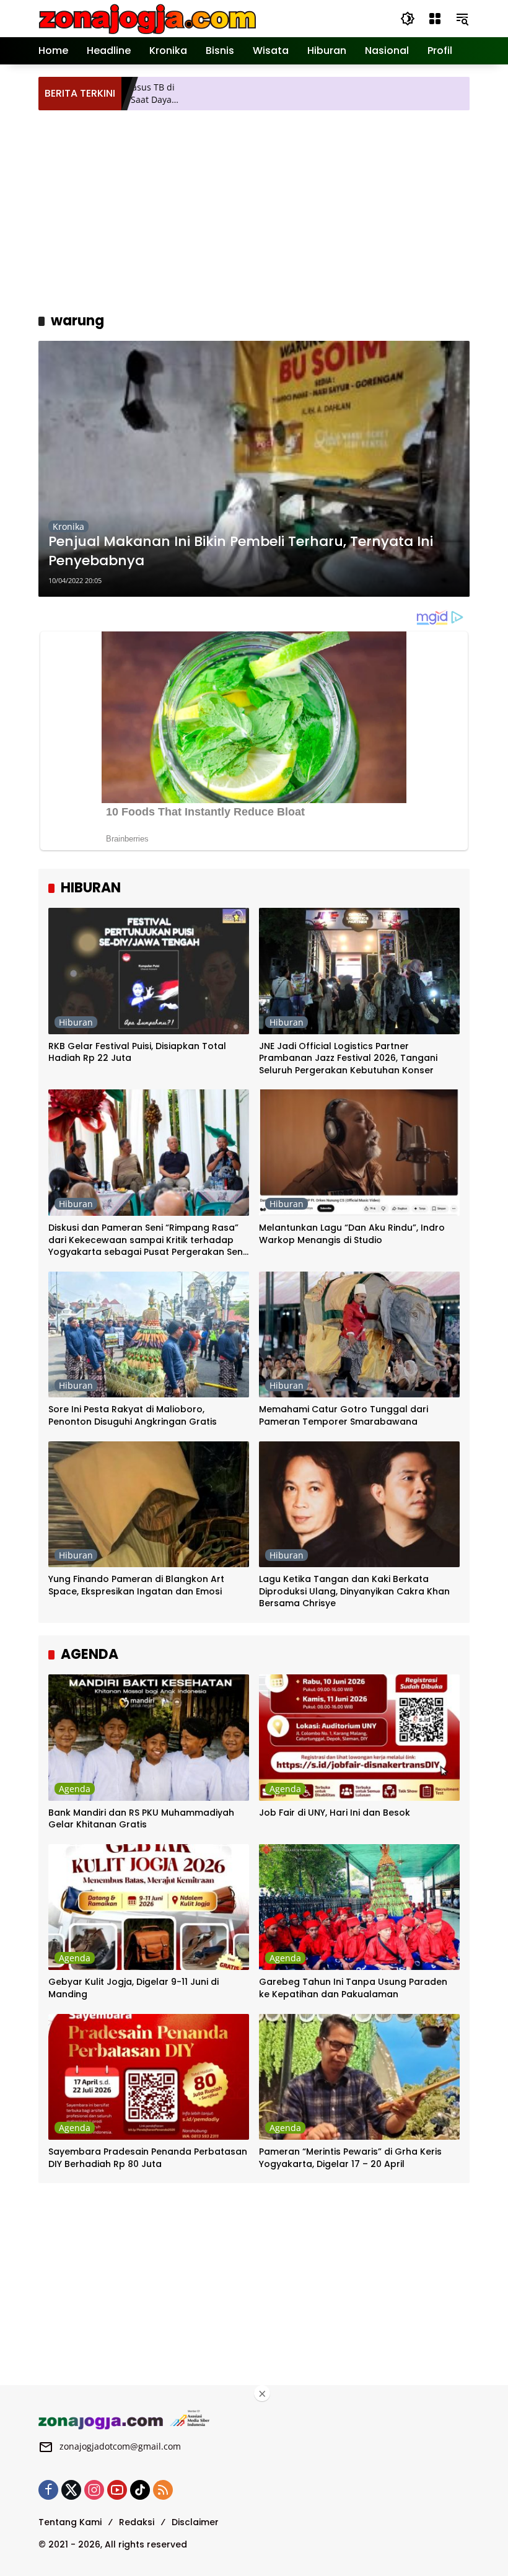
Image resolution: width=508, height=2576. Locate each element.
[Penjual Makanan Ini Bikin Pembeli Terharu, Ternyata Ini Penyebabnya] (254, 469)
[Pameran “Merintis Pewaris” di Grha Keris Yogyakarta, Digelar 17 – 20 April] (359, 2077)
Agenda (75, 1789)
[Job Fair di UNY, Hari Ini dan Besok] (359, 1738)
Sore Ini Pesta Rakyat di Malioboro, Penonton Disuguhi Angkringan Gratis (133, 1416)
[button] (408, 19)
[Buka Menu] (435, 19)
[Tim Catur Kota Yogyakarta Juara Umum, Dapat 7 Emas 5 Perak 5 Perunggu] (458, 94)
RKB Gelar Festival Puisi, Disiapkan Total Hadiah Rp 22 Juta (137, 1053)
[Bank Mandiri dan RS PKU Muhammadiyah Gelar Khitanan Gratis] (149, 1738)
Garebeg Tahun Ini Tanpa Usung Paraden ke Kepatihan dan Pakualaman (353, 1988)
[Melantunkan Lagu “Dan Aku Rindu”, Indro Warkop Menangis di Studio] (359, 1153)
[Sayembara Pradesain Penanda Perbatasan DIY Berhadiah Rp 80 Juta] (149, 2077)
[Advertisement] (273, 209)
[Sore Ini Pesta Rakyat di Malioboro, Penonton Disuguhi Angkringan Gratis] (149, 1335)
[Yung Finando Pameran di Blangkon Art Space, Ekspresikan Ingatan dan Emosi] (149, 1505)
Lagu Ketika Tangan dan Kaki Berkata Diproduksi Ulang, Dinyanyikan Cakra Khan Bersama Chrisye (354, 1591)
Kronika (68, 526)
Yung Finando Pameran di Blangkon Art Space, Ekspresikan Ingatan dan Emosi (136, 1585)
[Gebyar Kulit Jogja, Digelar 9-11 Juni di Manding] (149, 1907)
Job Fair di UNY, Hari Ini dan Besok (335, 1813)
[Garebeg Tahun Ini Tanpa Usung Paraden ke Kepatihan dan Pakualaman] (359, 1907)
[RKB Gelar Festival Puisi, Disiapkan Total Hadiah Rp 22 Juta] (149, 971)
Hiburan (76, 1022)
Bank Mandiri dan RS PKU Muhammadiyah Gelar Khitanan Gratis (141, 1819)
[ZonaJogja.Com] (147, 18)
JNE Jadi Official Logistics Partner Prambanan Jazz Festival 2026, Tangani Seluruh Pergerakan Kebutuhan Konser (348, 1058)
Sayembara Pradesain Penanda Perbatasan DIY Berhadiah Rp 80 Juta (148, 2158)
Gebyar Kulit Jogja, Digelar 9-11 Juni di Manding (134, 1988)
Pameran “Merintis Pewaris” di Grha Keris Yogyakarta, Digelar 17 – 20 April (350, 2158)
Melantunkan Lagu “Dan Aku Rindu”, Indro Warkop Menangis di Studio (352, 1234)
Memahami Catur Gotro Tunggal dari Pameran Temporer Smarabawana (344, 1416)
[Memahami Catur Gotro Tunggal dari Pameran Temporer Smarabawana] (359, 1335)
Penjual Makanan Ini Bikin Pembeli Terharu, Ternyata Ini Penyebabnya (241, 551)
